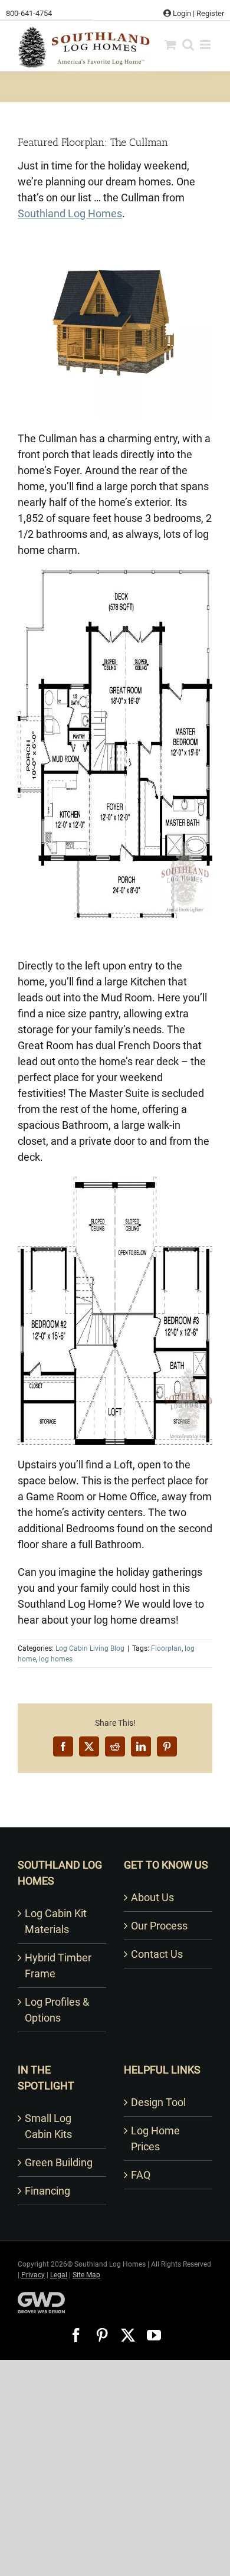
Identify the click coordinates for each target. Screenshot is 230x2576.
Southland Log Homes (70, 213)
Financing (47, 2191)
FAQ (141, 2175)
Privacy (33, 2275)
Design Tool (158, 2102)
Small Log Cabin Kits (48, 2126)
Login (181, 13)
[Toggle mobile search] (188, 45)
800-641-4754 (29, 13)
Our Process (159, 1926)
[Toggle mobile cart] (170, 45)
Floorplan (166, 1648)
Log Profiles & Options (57, 2010)
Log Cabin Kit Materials (56, 1921)
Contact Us (157, 1954)
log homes (56, 1659)
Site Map (86, 2275)
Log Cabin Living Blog (90, 1648)
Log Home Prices (155, 2138)
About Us (152, 1897)
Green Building (59, 2162)
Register (210, 13)
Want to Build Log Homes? (115, 1811)
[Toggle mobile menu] (206, 45)
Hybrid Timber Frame (58, 1966)
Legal (59, 2275)
